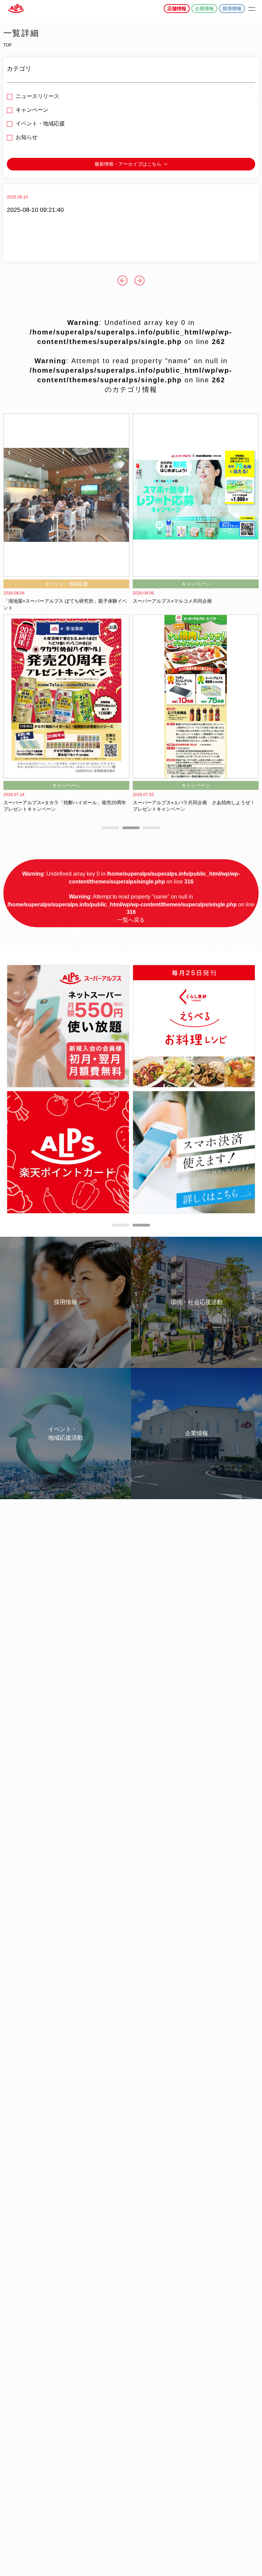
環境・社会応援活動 (197, 1302)
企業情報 (204, 9)
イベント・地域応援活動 (65, 1434)
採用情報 (232, 9)
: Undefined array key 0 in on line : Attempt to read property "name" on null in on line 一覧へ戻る (131, 897)
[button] (111, 828)
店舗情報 (177, 9)
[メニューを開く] (252, 9)
